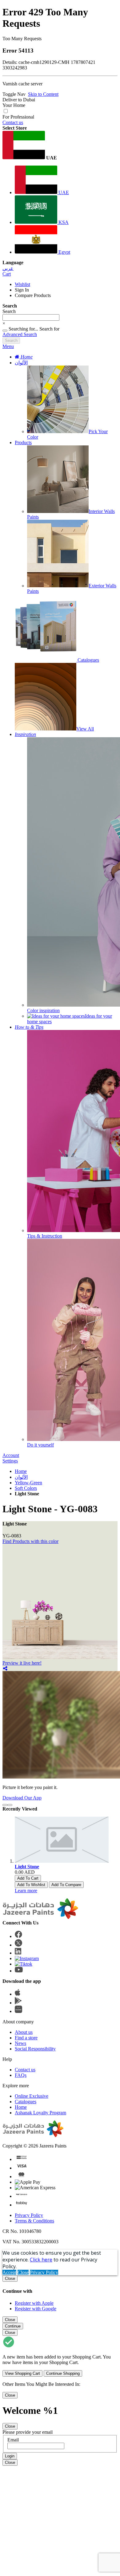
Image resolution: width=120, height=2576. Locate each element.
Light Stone (27, 1867)
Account (11, 1455)
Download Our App (22, 1798)
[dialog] (60, 2293)
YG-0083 (12, 1536)
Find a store (26, 2038)
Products (23, 442)
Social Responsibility (35, 2049)
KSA (63, 222)
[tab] (60, 346)
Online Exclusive (32, 2096)
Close (23, 2272)
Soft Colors (26, 1488)
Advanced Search (20, 334)
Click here (41, 2260)
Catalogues (26, 2102)
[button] (60, 146)
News (20, 2043)
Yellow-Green (28, 1483)
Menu (8, 346)
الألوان (21, 363)
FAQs (21, 2075)
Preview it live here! (22, 1663)
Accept (9, 2272)
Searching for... (23, 329)
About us (24, 2032)
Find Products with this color (30, 1541)
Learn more (26, 1891)
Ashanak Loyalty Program (40, 2113)
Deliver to (19, 100)
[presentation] (5, 1805)
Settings (10, 1461)
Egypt (64, 252)
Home (21, 1471)
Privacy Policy (29, 2215)
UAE (63, 192)
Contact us (13, 122)
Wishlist (22, 284)
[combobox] (31, 317)
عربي (8, 268)
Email (13, 2440)
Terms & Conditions (34, 2221)
